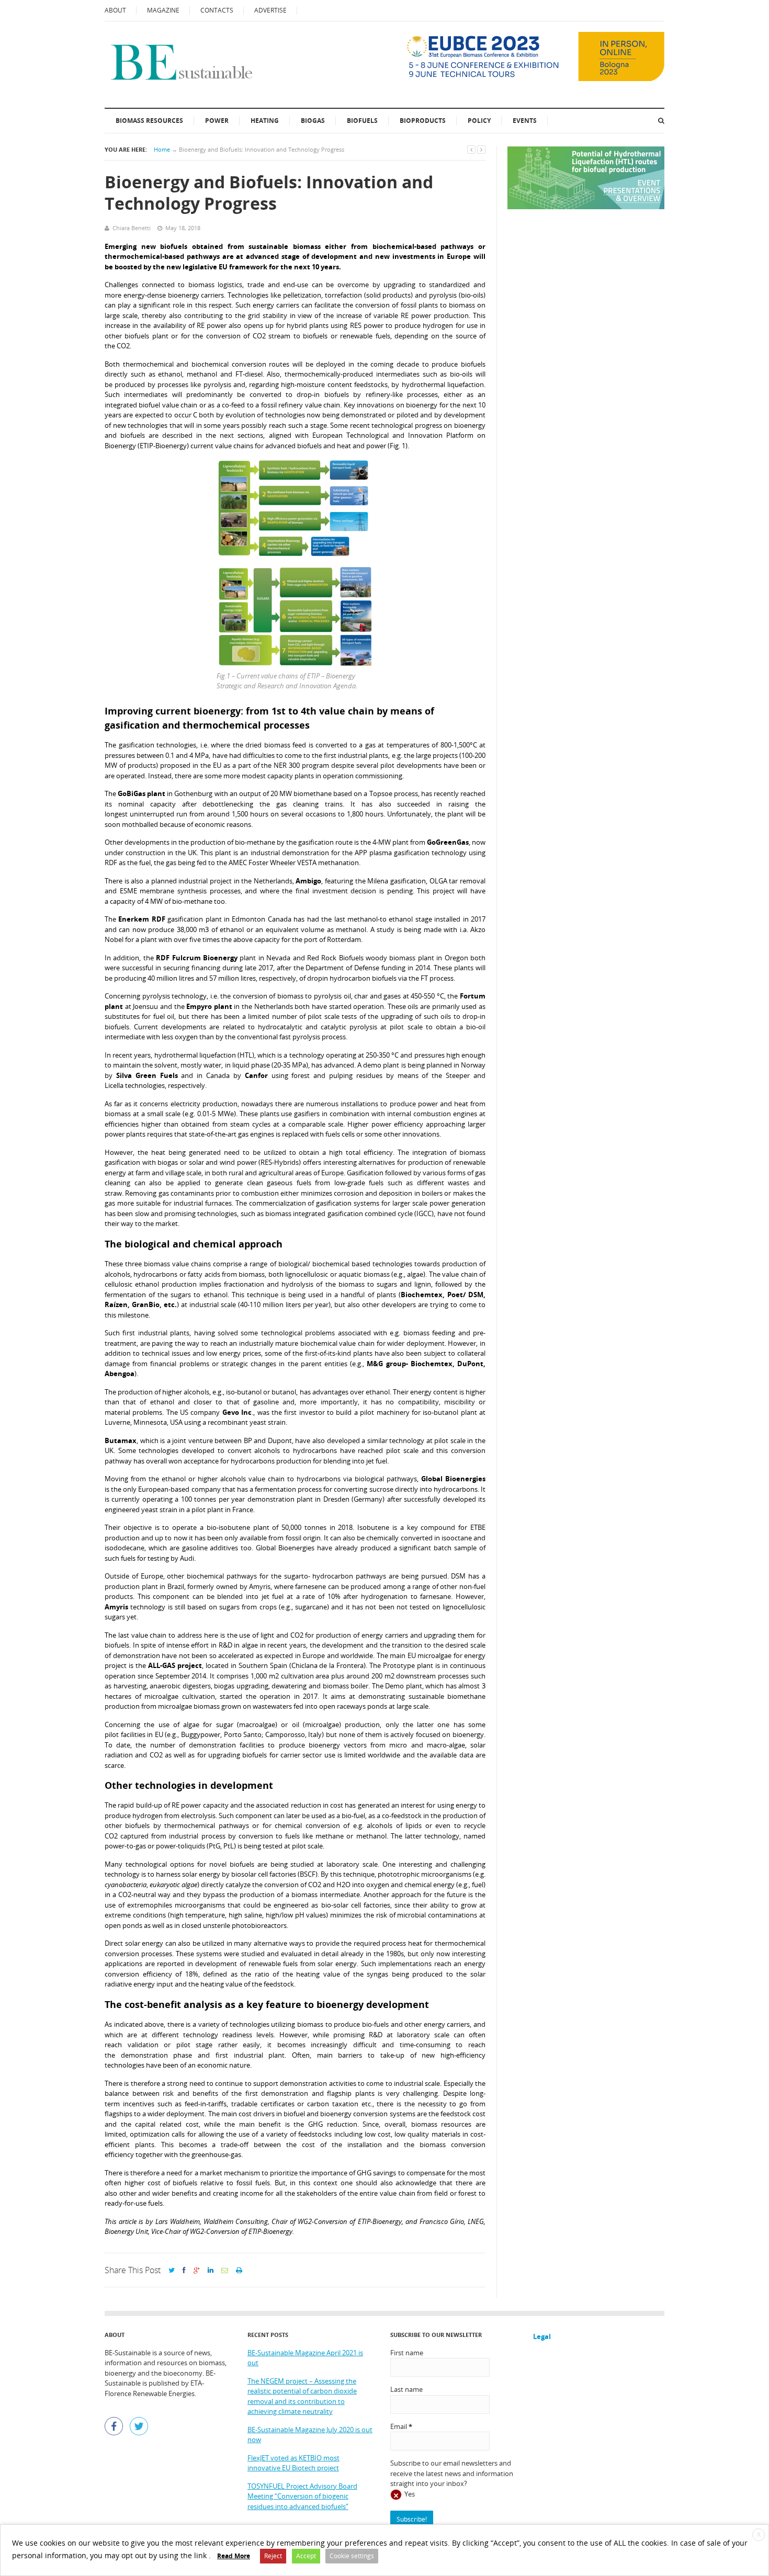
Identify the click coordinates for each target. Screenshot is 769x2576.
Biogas (313, 121)
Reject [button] (273, 2556)
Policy (479, 121)
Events (525, 121)
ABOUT (115, 10)
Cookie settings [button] (352, 2556)
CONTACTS (217, 10)
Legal (542, 2336)
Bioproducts (423, 121)
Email (401, 2426)
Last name (406, 2389)
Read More (234, 2556)
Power (217, 121)
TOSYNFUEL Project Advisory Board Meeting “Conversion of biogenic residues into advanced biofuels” (302, 2496)
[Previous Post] (471, 149)
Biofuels (362, 121)
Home (162, 149)
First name (407, 2353)
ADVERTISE (270, 10)
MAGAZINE (163, 10)
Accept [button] (306, 2556)
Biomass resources (149, 121)
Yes (410, 2494)
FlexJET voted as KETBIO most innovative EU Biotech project (293, 2463)
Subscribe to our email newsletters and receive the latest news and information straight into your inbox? (452, 2473)
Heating (265, 121)
